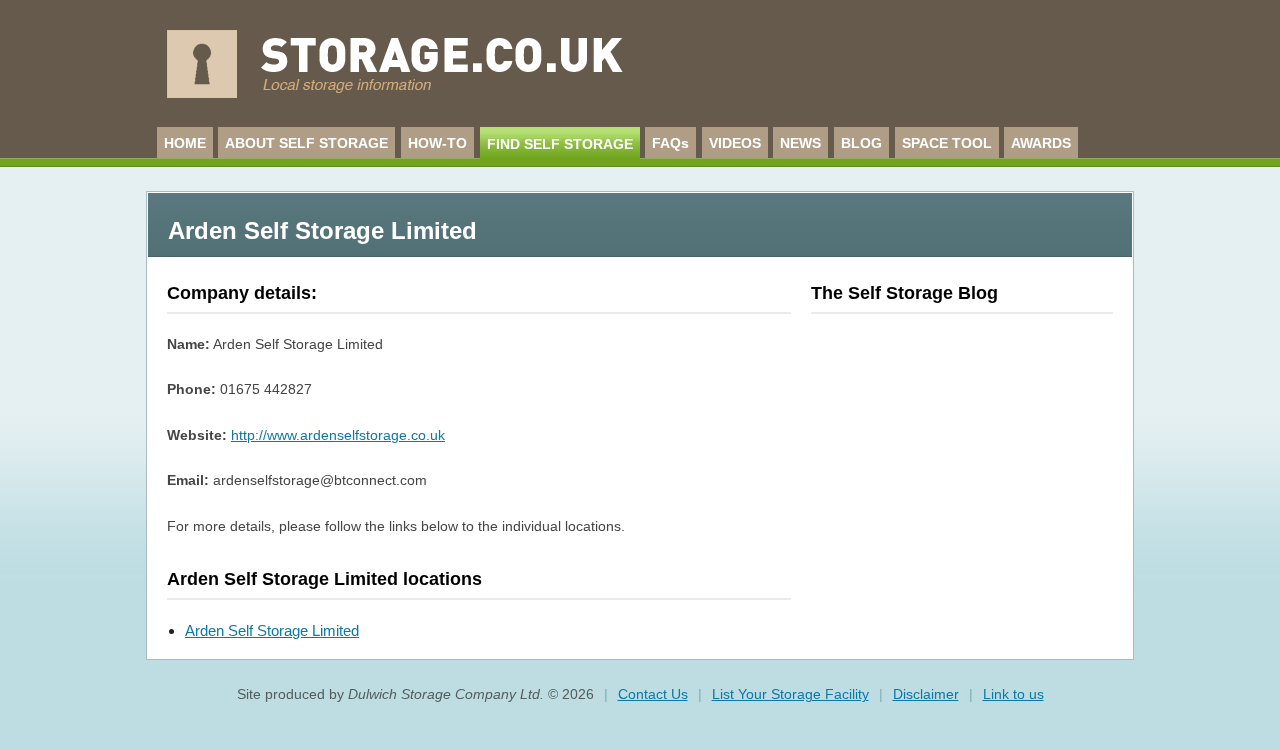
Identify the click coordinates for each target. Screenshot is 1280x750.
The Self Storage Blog (904, 293)
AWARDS (1041, 143)
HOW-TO (437, 143)
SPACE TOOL (947, 143)
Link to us (1013, 694)
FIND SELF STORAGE (560, 144)
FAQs (670, 143)
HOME (185, 143)
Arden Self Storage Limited (272, 630)
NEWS (800, 143)
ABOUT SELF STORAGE (306, 143)
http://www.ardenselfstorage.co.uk (338, 435)
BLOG (861, 143)
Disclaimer (926, 694)
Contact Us (653, 694)
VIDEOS (735, 143)
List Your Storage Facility (790, 694)
